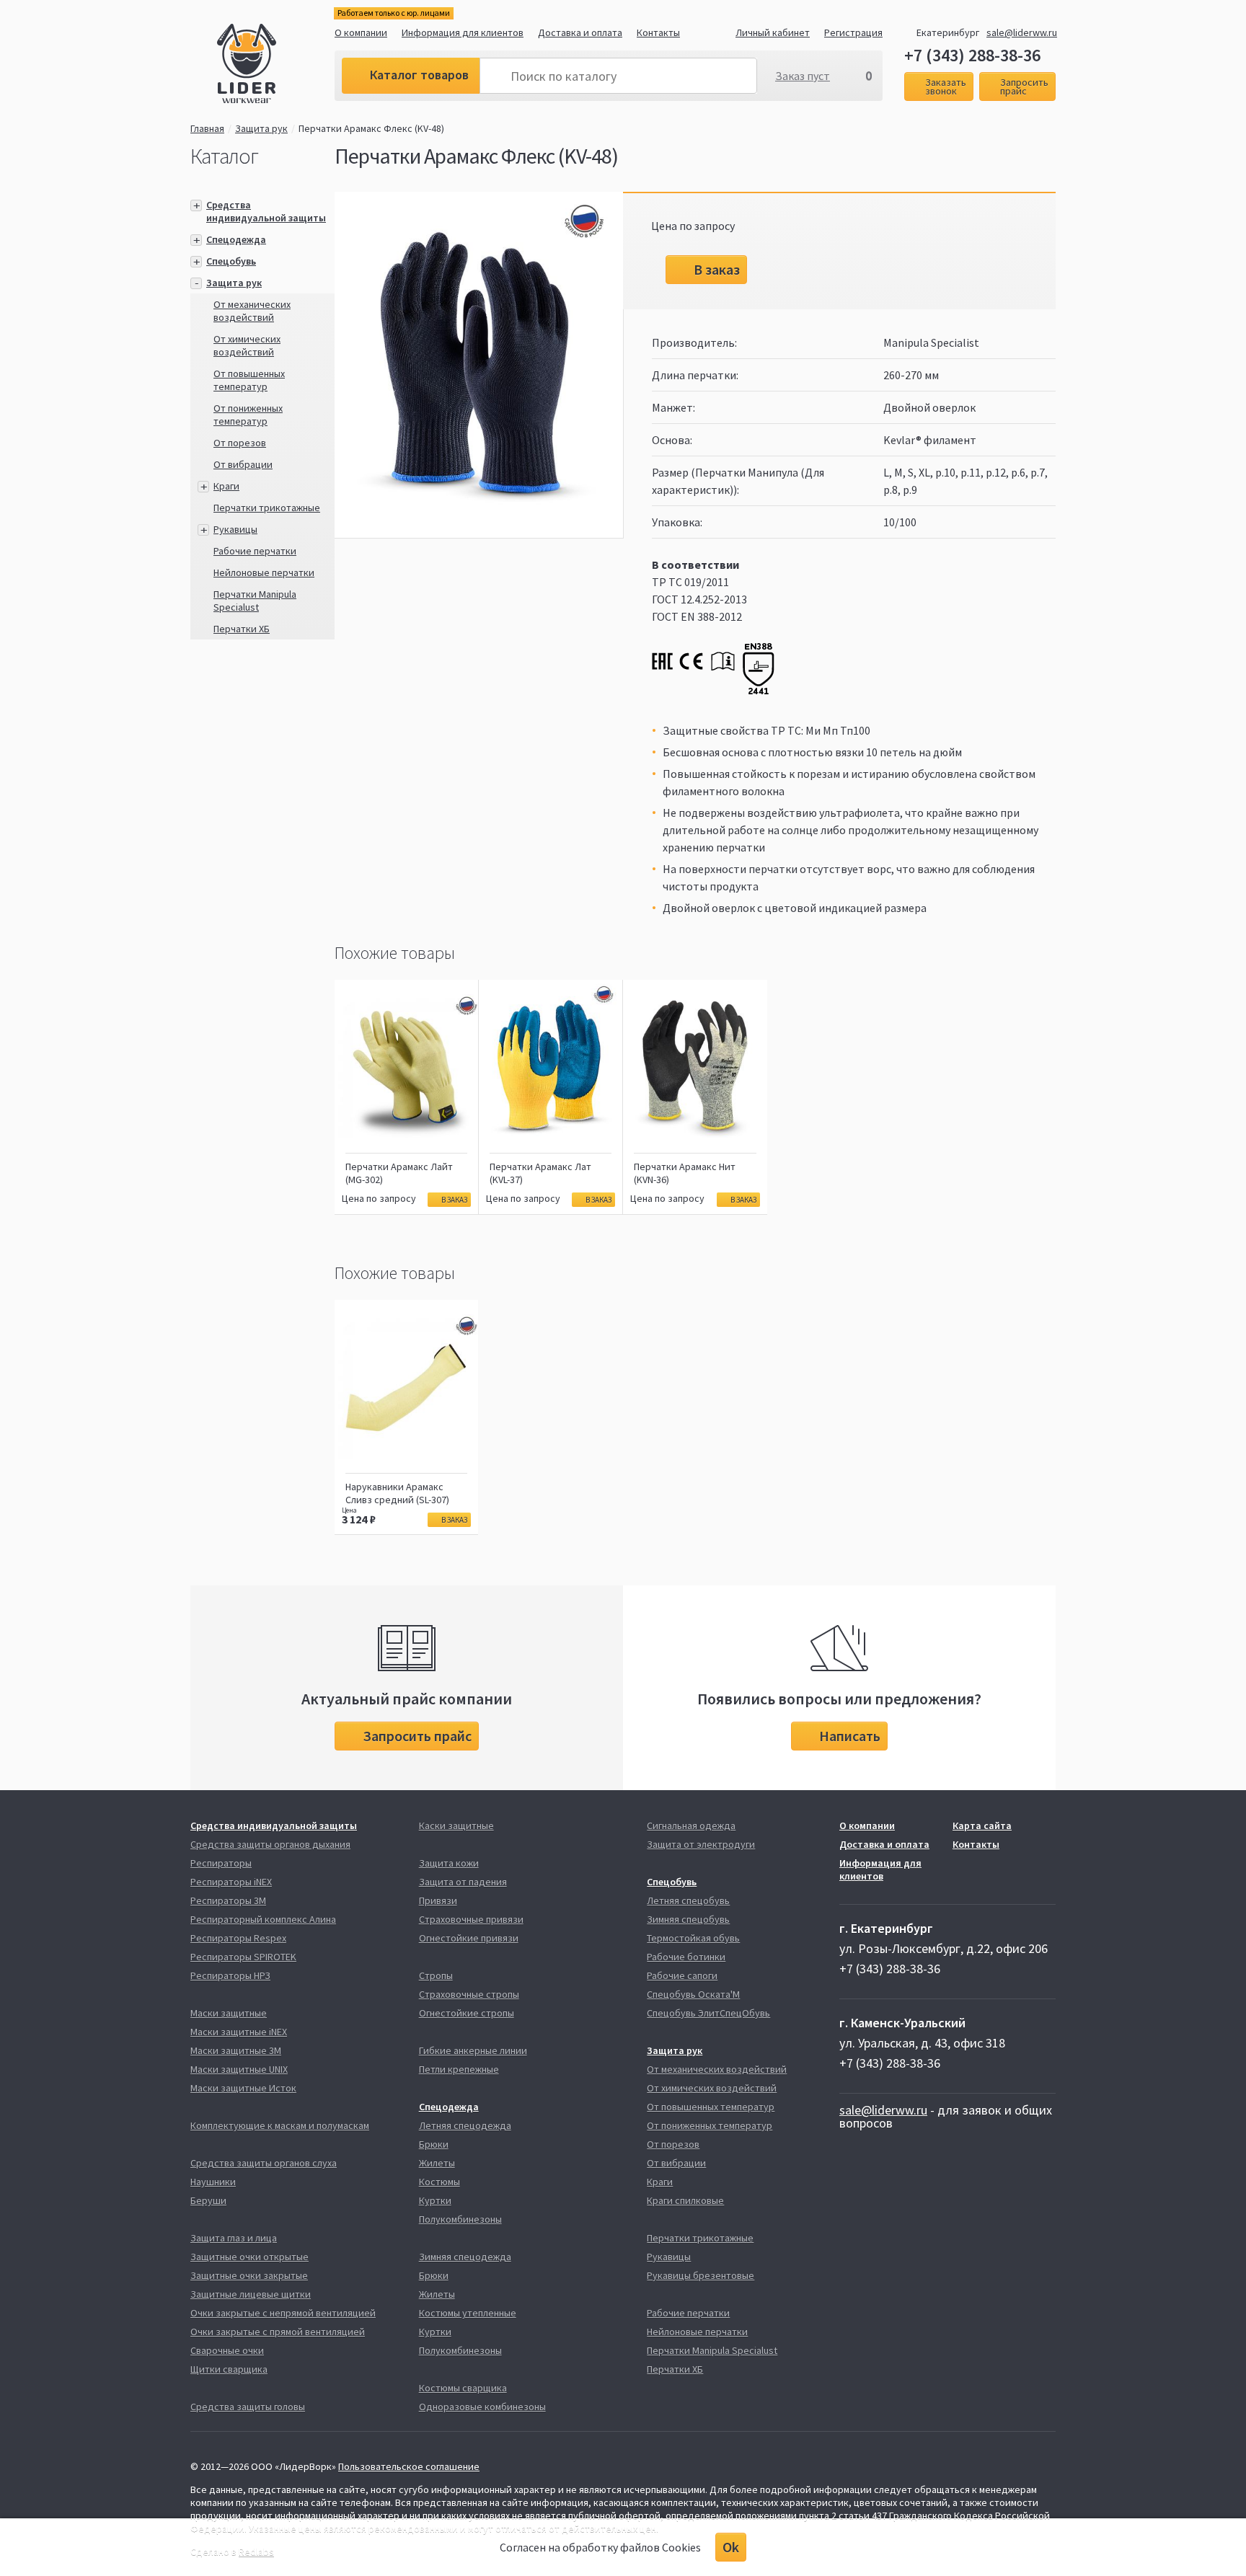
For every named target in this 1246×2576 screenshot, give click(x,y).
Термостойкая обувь (693, 1938)
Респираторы (221, 1863)
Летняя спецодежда (465, 2125)
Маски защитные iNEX (239, 2032)
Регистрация (853, 32)
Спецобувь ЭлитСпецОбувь (708, 2013)
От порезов (240, 443)
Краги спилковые (685, 2200)
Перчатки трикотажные (267, 508)
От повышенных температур (249, 380)
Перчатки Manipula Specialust (255, 601)
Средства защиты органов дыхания (270, 1844)
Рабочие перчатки (255, 551)
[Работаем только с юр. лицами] (276, 66)
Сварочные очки (227, 2350)
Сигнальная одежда (691, 1825)
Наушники (213, 2182)
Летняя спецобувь (688, 1900)
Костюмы (439, 2182)
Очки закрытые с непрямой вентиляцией (283, 2313)
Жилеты (437, 2163)
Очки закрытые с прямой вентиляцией (278, 2332)
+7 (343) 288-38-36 (972, 56)
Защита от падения (463, 1882)
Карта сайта (982, 1825)
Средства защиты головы (248, 2407)
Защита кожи (449, 1863)
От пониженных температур (248, 415)
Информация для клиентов (463, 32)
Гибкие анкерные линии (473, 2050)
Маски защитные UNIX (239, 2069)
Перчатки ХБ (242, 629)
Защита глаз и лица (234, 2238)
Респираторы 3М (228, 1900)
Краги (226, 486)
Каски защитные (456, 1825)
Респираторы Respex (238, 1938)
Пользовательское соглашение (409, 2466)
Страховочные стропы (469, 1994)
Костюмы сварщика (463, 2388)
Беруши (208, 2200)
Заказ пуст (803, 76)
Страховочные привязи (471, 1919)
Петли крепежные (459, 2069)
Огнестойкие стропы (467, 2013)
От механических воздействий (252, 311)
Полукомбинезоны (460, 2219)
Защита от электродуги (701, 1844)
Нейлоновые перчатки (264, 572)
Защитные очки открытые (249, 2257)
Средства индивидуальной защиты (266, 211)
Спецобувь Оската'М (693, 1994)
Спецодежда (236, 239)
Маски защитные (229, 2013)
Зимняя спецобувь (688, 1919)
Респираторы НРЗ (230, 1975)
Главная (207, 128)
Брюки (434, 2144)
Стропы (436, 1975)
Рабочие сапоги (682, 1975)
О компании (361, 32)
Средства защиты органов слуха (264, 2163)
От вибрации (243, 464)
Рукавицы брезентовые (701, 2275)
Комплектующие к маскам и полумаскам (280, 2125)
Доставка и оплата (580, 32)
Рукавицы (235, 529)
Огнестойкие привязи (469, 1938)
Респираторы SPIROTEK (243, 1957)
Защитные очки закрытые (249, 2275)
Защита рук (261, 128)
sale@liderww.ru (1022, 32)
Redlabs (256, 2551)
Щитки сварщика (229, 2369)
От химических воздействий (247, 345)
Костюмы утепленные (468, 2313)
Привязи (438, 1900)
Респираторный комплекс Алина (263, 1919)
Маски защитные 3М (236, 2050)
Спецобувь (231, 261)
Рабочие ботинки (686, 1957)
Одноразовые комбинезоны (482, 2407)
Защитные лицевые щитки (251, 2294)
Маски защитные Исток (243, 2088)
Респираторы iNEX (231, 1882)
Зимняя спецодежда (465, 2257)
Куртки (435, 2200)
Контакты (658, 32)
